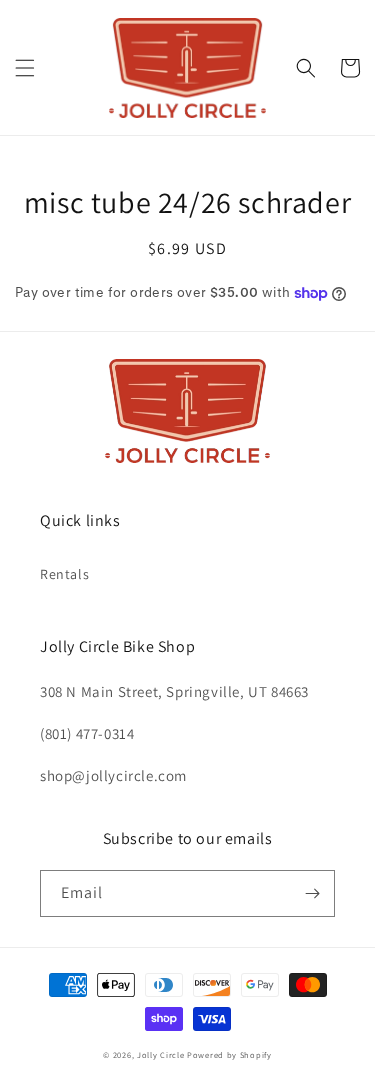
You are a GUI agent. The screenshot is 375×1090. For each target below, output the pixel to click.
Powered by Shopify (229, 1054)
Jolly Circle (160, 1054)
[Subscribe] (312, 893)
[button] (25, 68)
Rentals (64, 574)
